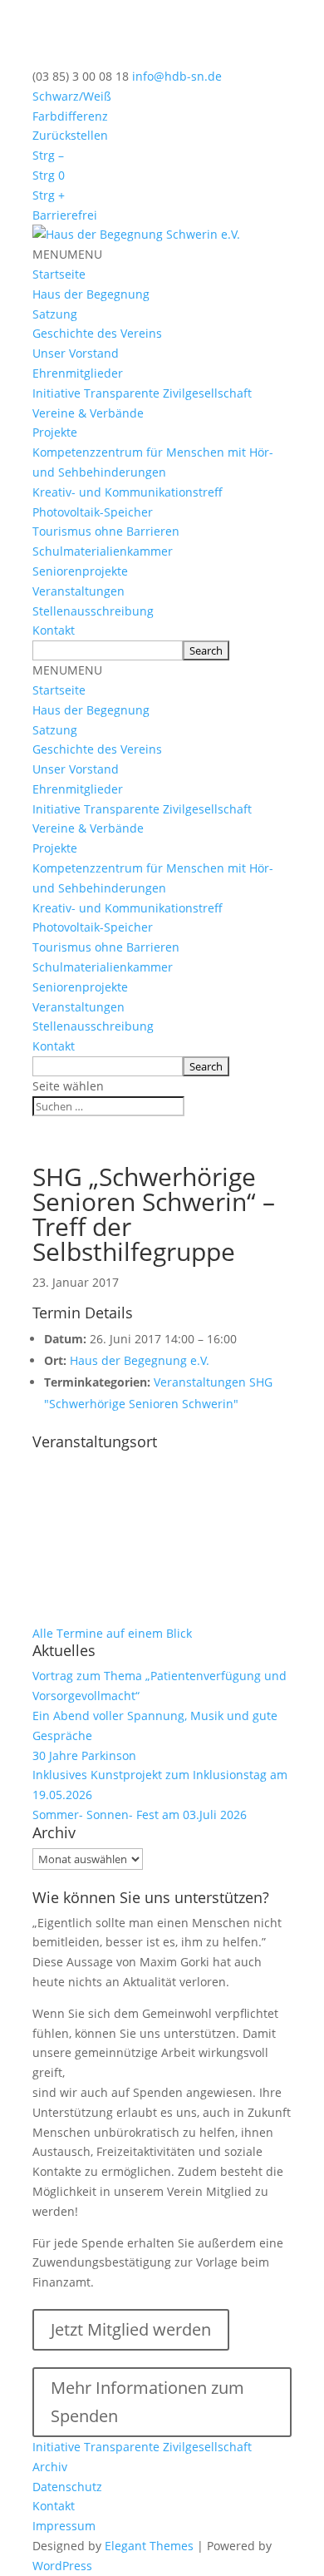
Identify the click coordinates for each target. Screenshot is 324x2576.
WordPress (62, 2566)
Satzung (55, 314)
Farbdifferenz (70, 116)
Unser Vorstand (76, 353)
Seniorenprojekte (80, 571)
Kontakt (54, 630)
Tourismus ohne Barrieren (106, 531)
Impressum (64, 2526)
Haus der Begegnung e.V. (140, 1360)
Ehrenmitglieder (78, 373)
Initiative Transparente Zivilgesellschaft (142, 393)
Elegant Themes (149, 2546)
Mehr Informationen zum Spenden (147, 2402)
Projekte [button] (55, 432)
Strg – (48, 155)
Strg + (49, 195)
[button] (67, 254)
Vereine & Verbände (88, 413)
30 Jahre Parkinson (84, 1755)
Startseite (59, 274)
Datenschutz (67, 2487)
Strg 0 (49, 175)
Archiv (50, 2467)
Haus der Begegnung (91, 294)
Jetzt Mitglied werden (131, 2329)
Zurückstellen (70, 135)
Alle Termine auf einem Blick (112, 1633)
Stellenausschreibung (93, 611)
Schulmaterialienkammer (103, 551)
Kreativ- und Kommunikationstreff (128, 492)
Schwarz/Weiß (72, 96)
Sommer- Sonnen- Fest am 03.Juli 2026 (140, 1815)
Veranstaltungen (79, 591)
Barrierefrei (65, 215)
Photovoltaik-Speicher (93, 512)
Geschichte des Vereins (97, 333)
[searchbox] (108, 650)
